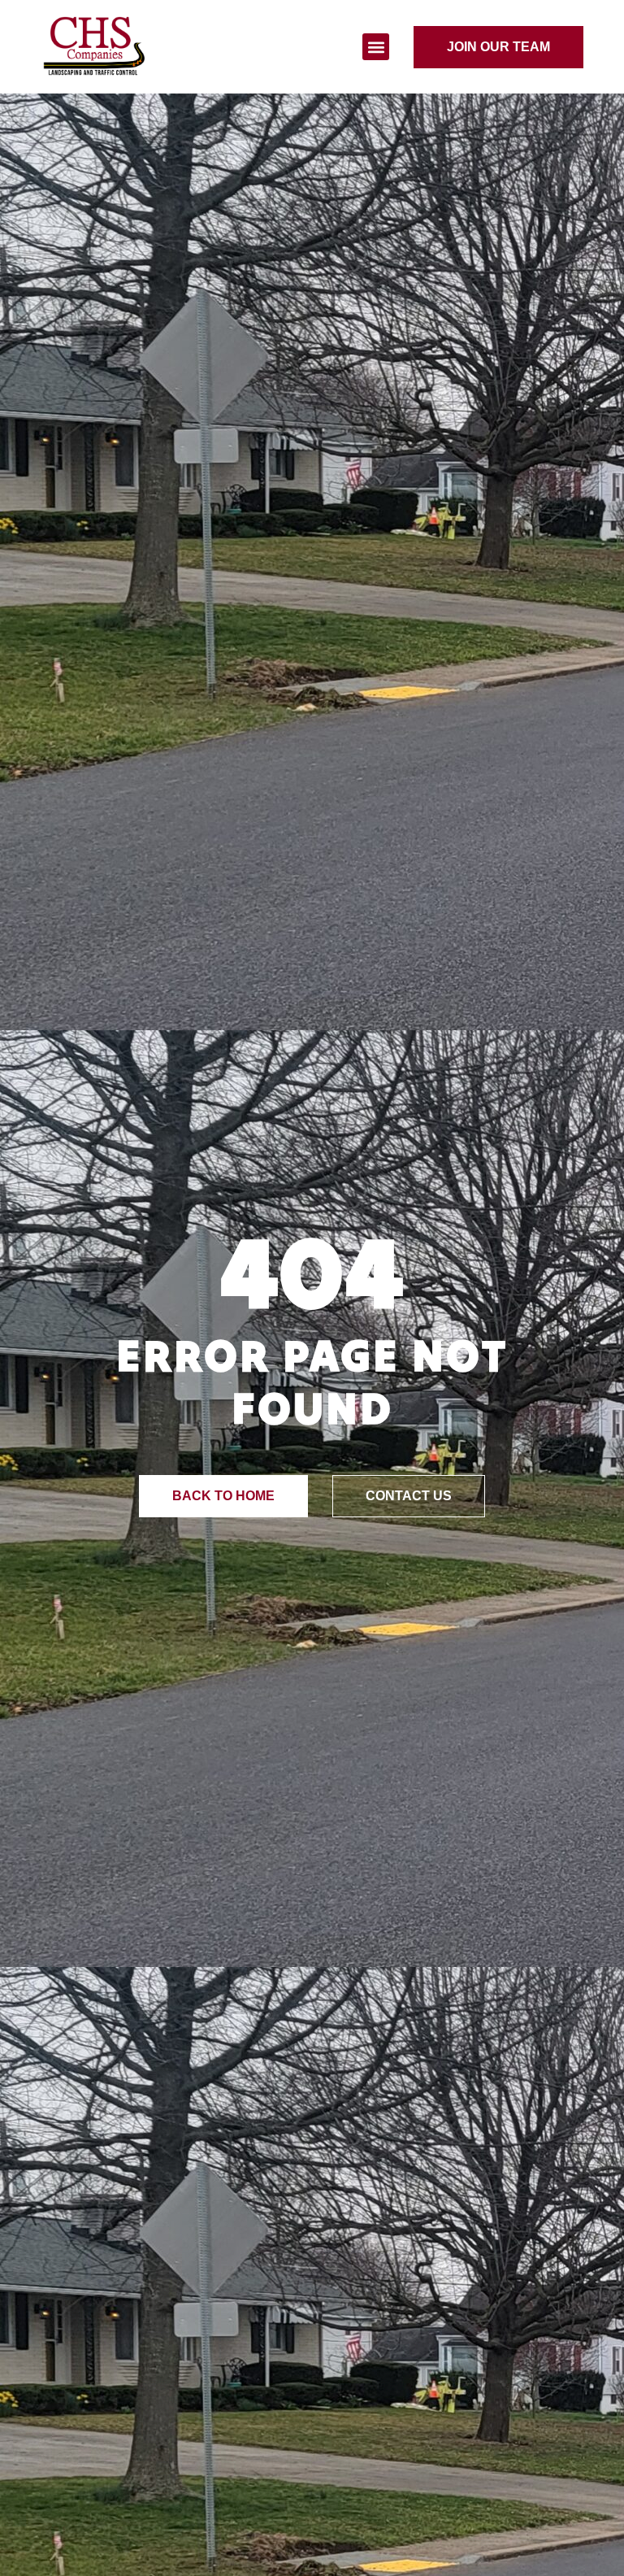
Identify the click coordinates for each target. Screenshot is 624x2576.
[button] (376, 47)
